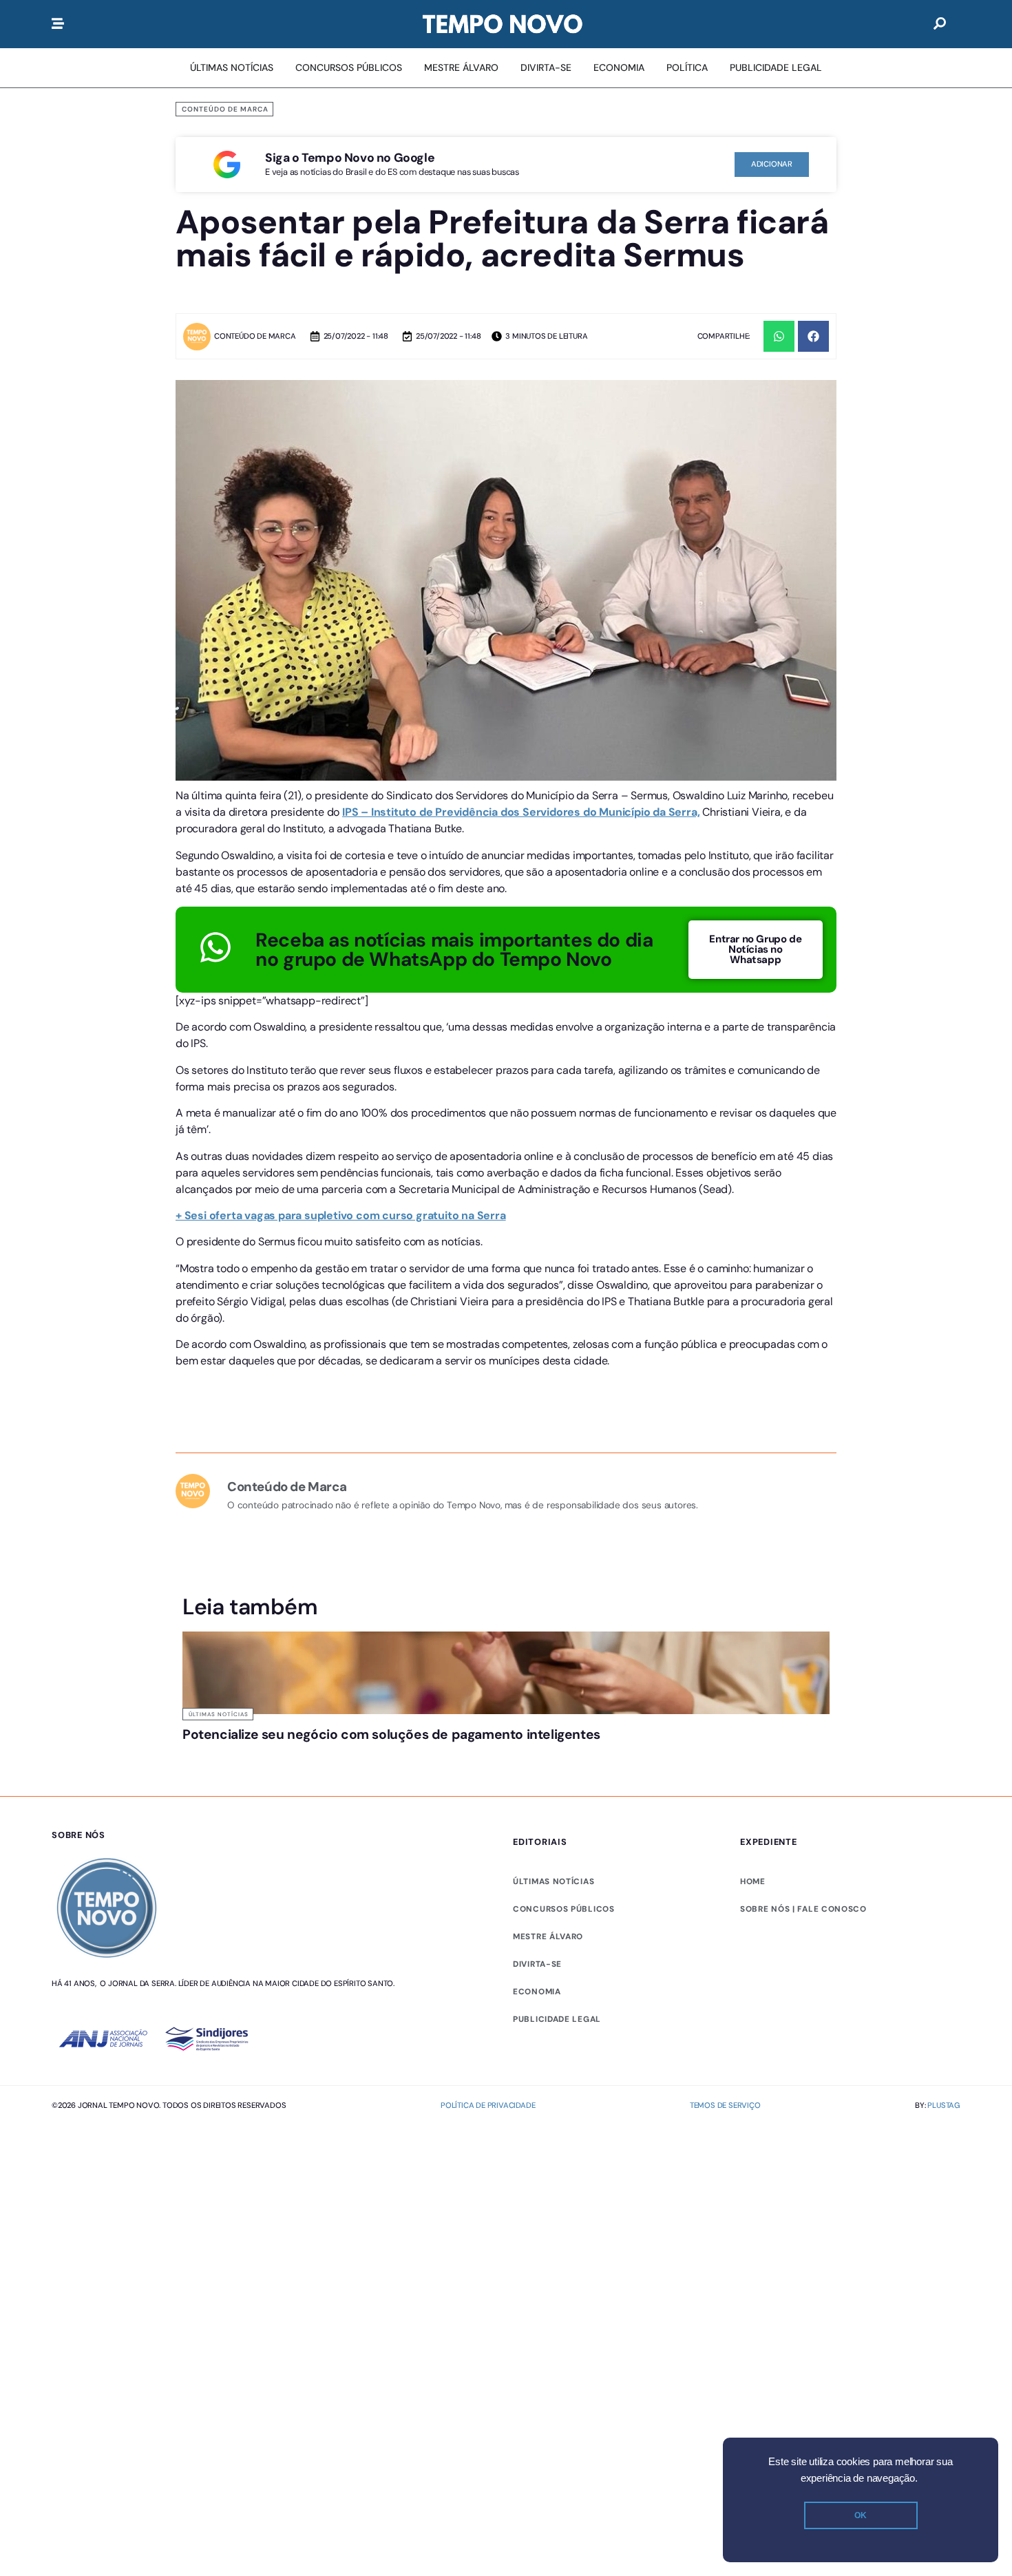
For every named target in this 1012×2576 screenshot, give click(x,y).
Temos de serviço (725, 2105)
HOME (753, 1881)
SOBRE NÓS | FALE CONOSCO (803, 1909)
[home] (503, 24)
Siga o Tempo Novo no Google (350, 158)
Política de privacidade (488, 2105)
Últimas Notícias (219, 1714)
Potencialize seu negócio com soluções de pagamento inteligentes (391, 1734)
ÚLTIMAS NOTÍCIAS (554, 1881)
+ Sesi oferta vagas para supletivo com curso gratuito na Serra (341, 1215)
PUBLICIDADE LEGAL (557, 2019)
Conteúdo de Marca (225, 109)
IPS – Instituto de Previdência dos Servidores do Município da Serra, (521, 812)
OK (861, 2515)
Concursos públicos (564, 1909)
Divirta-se (537, 1964)
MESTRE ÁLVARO (548, 1936)
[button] (779, 336)
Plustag (944, 2105)
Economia (537, 1992)
